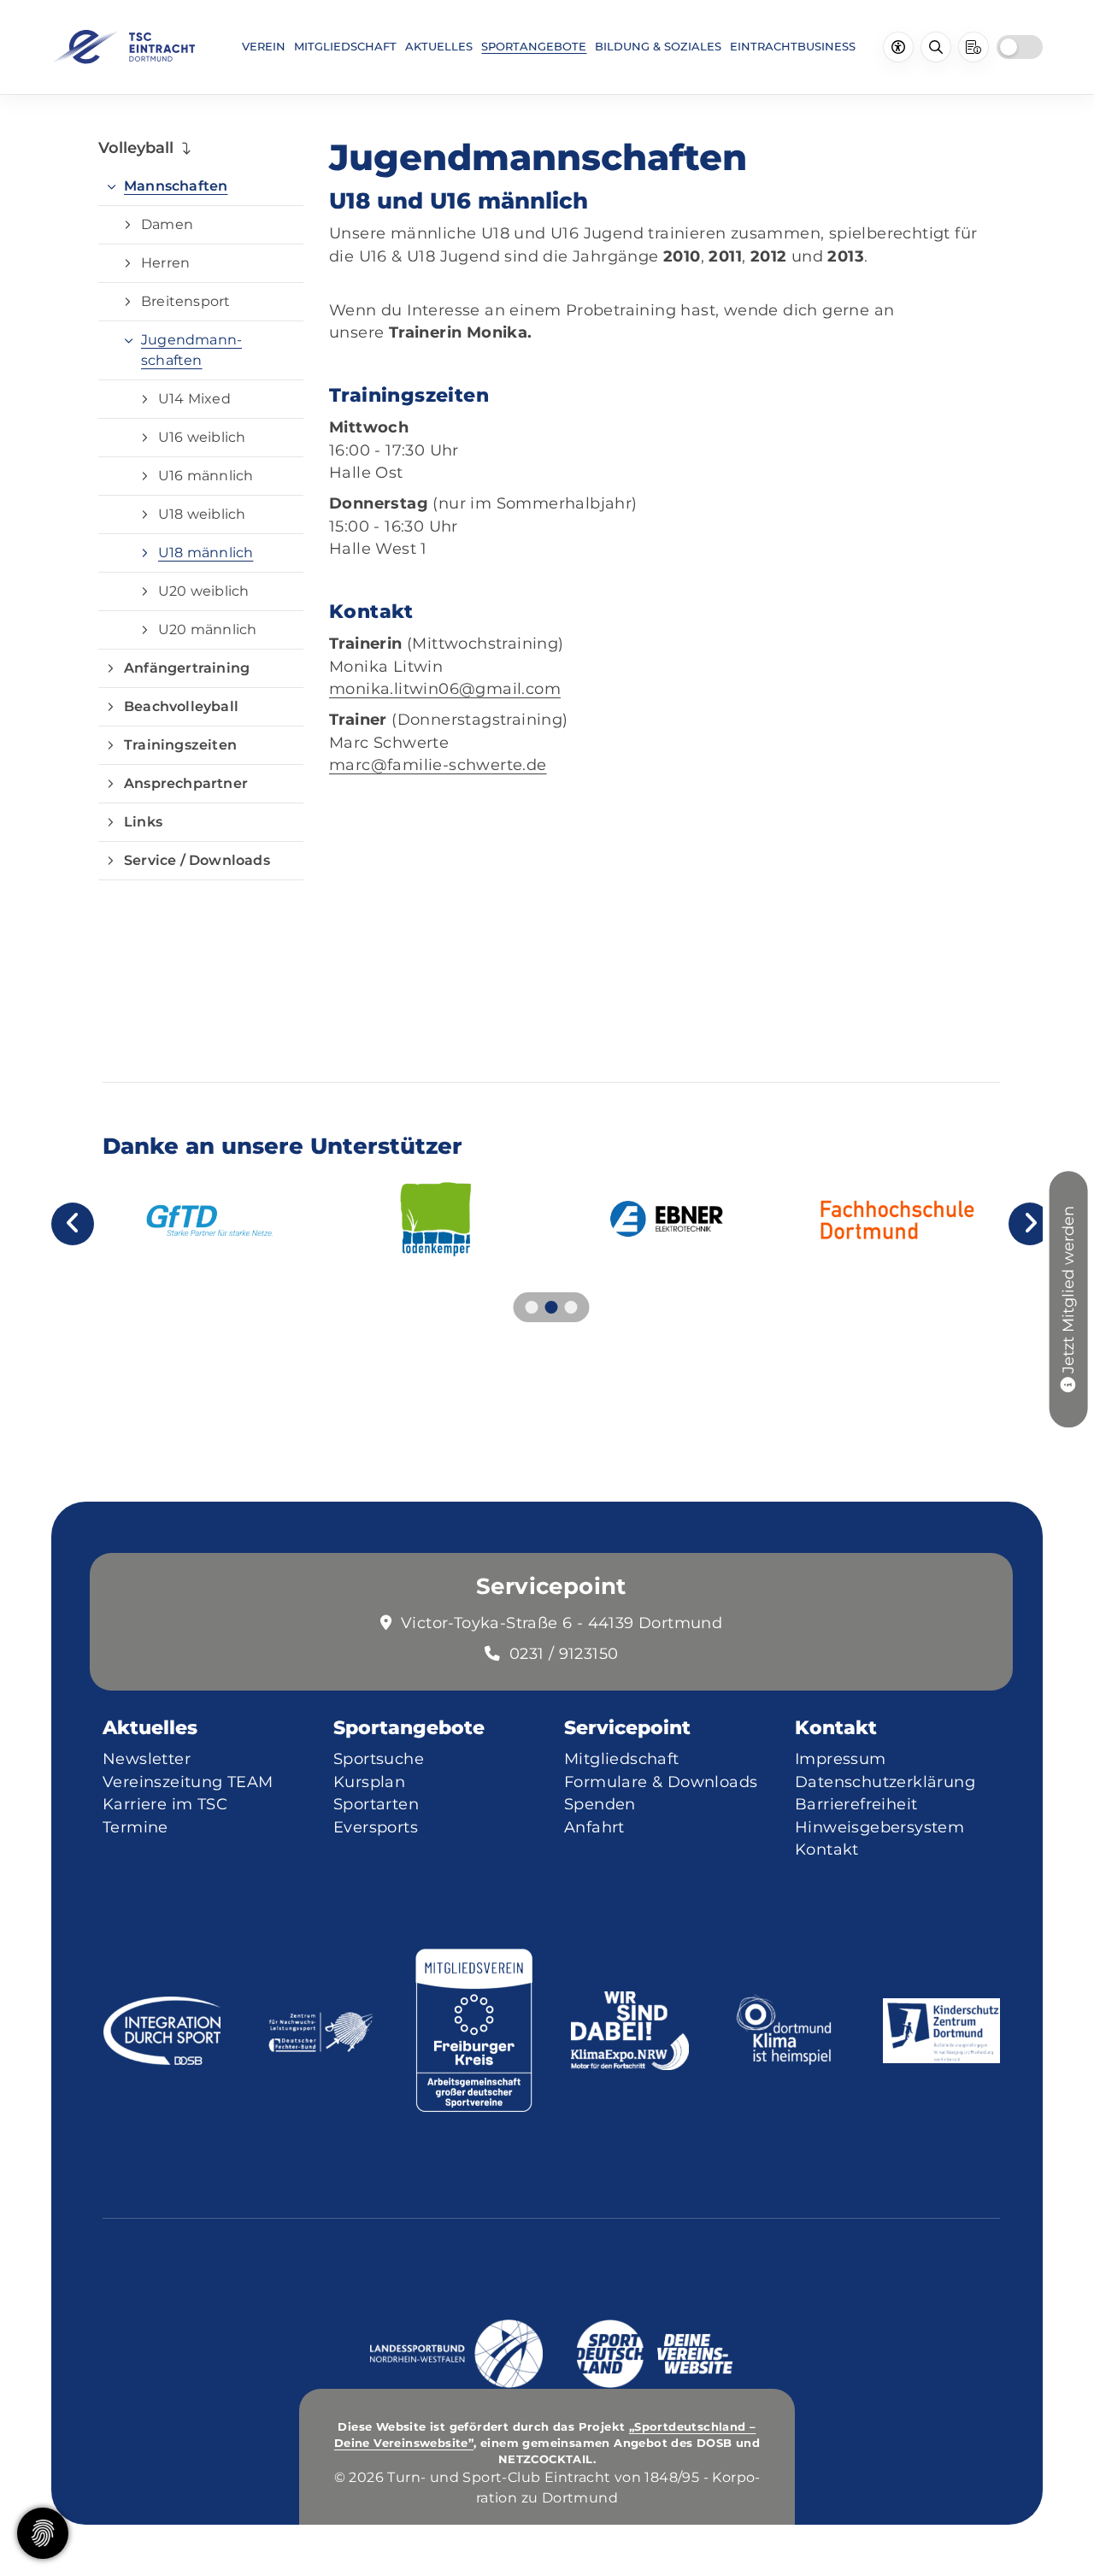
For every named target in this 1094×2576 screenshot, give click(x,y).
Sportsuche (379, 1759)
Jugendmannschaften (191, 350)
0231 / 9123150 (564, 1653)
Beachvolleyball (181, 706)
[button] (532, 1307)
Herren (165, 263)
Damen (167, 224)
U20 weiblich (203, 591)
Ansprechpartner (186, 783)
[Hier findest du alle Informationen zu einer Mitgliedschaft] (1068, 1383)
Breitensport (185, 301)
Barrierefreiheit (856, 1804)
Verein (264, 46)
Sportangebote (534, 46)
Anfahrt (594, 1827)
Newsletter (147, 1759)
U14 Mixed (194, 399)
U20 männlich (207, 629)
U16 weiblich (202, 437)
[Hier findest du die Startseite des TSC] (123, 47)
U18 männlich (206, 553)
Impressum (841, 1759)
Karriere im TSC (165, 1804)
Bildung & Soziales (658, 46)
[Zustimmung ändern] (43, 2533)
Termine (135, 1827)
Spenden (600, 1804)
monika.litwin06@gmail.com (445, 688)
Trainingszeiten (180, 745)
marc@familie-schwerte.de (438, 765)
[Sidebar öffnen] (973, 47)
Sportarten (376, 1804)
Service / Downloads (197, 860)
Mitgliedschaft (345, 46)
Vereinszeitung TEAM (188, 1782)
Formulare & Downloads (661, 1782)
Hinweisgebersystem (879, 1827)
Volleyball (136, 147)
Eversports (376, 1827)
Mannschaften (176, 186)
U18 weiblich (202, 514)
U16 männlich (206, 476)
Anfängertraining (187, 668)
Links (143, 822)
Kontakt (827, 1849)
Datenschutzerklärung (885, 1782)
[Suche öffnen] (936, 47)
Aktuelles (439, 46)
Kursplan (369, 1782)
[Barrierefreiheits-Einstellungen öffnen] (898, 47)
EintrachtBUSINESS (793, 46)
